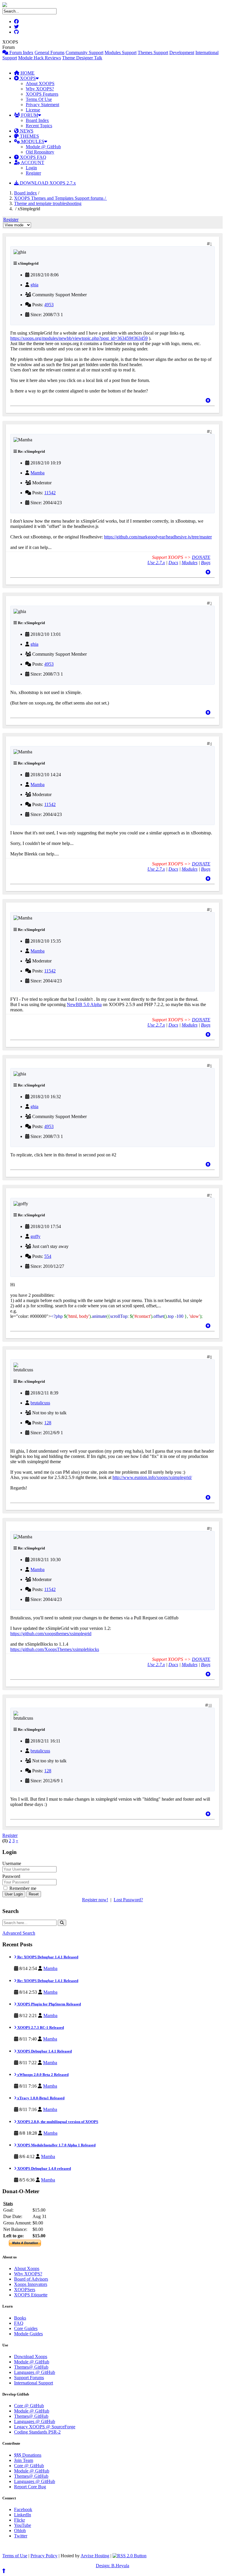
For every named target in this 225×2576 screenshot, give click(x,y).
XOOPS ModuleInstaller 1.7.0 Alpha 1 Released (56, 2145)
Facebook (23, 2509)
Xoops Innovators (31, 2284)
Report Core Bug (30, 2487)
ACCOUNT (32, 162)
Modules (190, 563)
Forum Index (21, 52)
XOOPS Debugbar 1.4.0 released (44, 2168)
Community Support (85, 52)
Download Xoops (31, 2357)
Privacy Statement (42, 105)
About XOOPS (40, 83)
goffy (35, 1236)
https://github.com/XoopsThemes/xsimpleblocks (55, 1649)
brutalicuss (40, 1403)
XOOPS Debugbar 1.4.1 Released (44, 2051)
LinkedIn (23, 2515)
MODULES (32, 141)
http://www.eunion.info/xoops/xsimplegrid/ (152, 1477)
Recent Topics (39, 126)
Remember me (22, 1888)
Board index (25, 193)
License (33, 110)
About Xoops (27, 2268)
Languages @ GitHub (35, 2372)
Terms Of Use (39, 99)
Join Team (24, 2460)
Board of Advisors (31, 2279)
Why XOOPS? (40, 89)
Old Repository (40, 152)
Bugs (206, 563)
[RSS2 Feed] (129, 2556)
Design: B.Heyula (112, 2566)
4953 (49, 305)
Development (182, 52)
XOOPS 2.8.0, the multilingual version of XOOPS (57, 2122)
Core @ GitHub (29, 2406)
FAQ (19, 2323)
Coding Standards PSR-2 (37, 2432)
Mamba (37, 473)
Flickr (19, 2520)
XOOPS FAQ (33, 157)
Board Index (37, 120)
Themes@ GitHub (31, 2367)
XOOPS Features (42, 94)
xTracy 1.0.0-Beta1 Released (40, 2098)
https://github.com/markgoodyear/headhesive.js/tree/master (158, 537)
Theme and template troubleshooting (48, 203)
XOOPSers (25, 2290)
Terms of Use (15, 2556)
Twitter (21, 2536)
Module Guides (28, 2334)
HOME (27, 73)
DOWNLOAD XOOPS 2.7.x (47, 183)
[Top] (208, 401)
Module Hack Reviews (40, 58)
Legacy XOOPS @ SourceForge (45, 2427)
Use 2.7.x (156, 563)
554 (48, 1256)
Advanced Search (19, 1933)
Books (20, 2318)
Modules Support (121, 52)
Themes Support (153, 52)
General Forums (50, 52)
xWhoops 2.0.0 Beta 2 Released (42, 2075)
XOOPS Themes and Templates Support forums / (60, 198)
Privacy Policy (44, 2556)
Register (33, 173)
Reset (34, 1894)
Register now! (95, 1900)
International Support (34, 2383)
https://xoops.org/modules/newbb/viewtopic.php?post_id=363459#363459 (79, 338)
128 (48, 1423)
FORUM (29, 115)
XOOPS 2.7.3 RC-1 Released (40, 2027)
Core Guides (26, 2328)
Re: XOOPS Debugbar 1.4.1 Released (47, 1957)
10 (210, 1705)
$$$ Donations (28, 2455)
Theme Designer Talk (82, 58)
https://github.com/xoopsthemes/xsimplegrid (51, 1634)
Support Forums (29, 2378)
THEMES (29, 136)
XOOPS (27, 78)
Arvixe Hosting (95, 2556)
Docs (173, 563)
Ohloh (20, 2531)
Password (11, 1876)
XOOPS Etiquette (31, 2295)
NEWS (26, 131)
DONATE (201, 557)
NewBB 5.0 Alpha (84, 1004)
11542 (50, 493)
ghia (34, 285)
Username (12, 1863)
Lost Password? (128, 1900)
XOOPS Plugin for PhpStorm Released (49, 2004)
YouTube (23, 2525)
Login (31, 168)
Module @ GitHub (43, 147)
